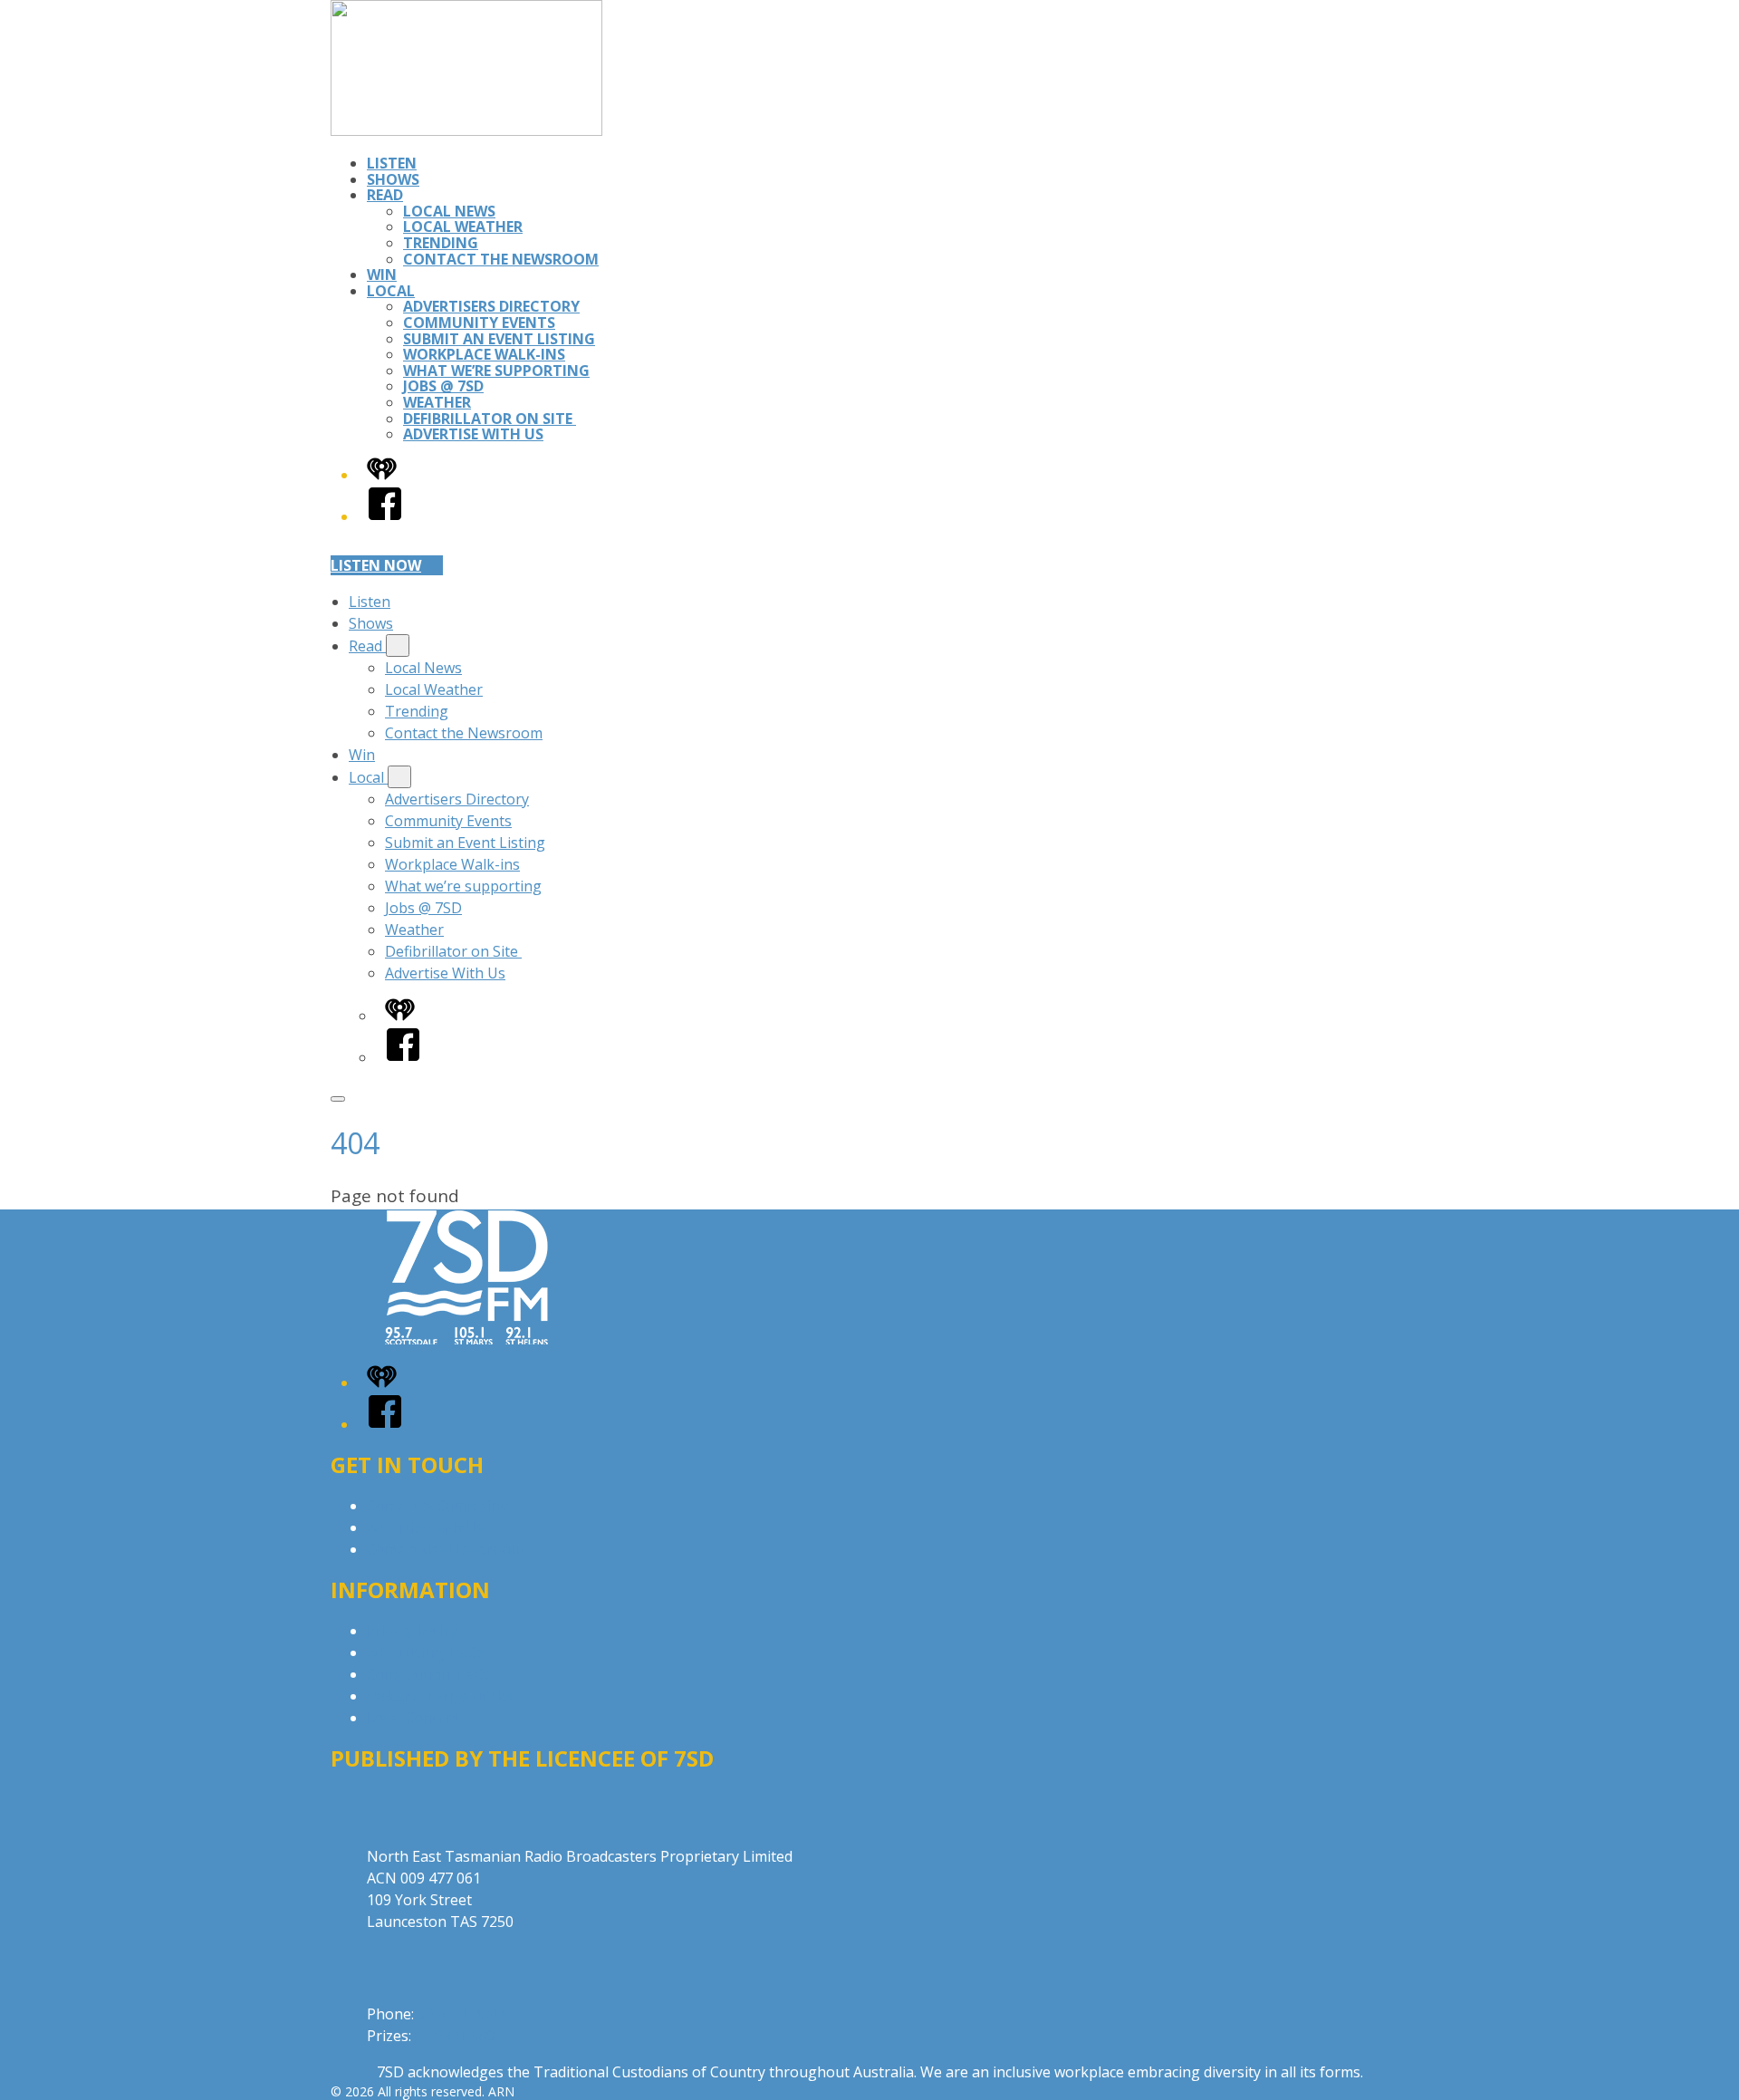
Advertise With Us (473, 434)
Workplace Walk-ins (484, 354)
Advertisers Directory (491, 306)
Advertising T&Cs (425, 1652)
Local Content (414, 1718)
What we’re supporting (496, 371)
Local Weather (463, 226)
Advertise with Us (426, 1527)
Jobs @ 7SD (443, 386)
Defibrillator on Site (490, 419)
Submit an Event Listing (499, 339)
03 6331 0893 (459, 2036)
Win (382, 275)
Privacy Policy (412, 1631)
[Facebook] (385, 516)
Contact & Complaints (440, 1506)
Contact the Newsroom (501, 259)
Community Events (479, 323)
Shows (393, 179)
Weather (437, 402)
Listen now (376, 565)
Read (385, 195)
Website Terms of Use (442, 1696)
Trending (441, 243)
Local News (449, 211)
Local (391, 291)
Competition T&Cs (429, 1674)
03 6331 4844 (462, 2014)
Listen (392, 163)
